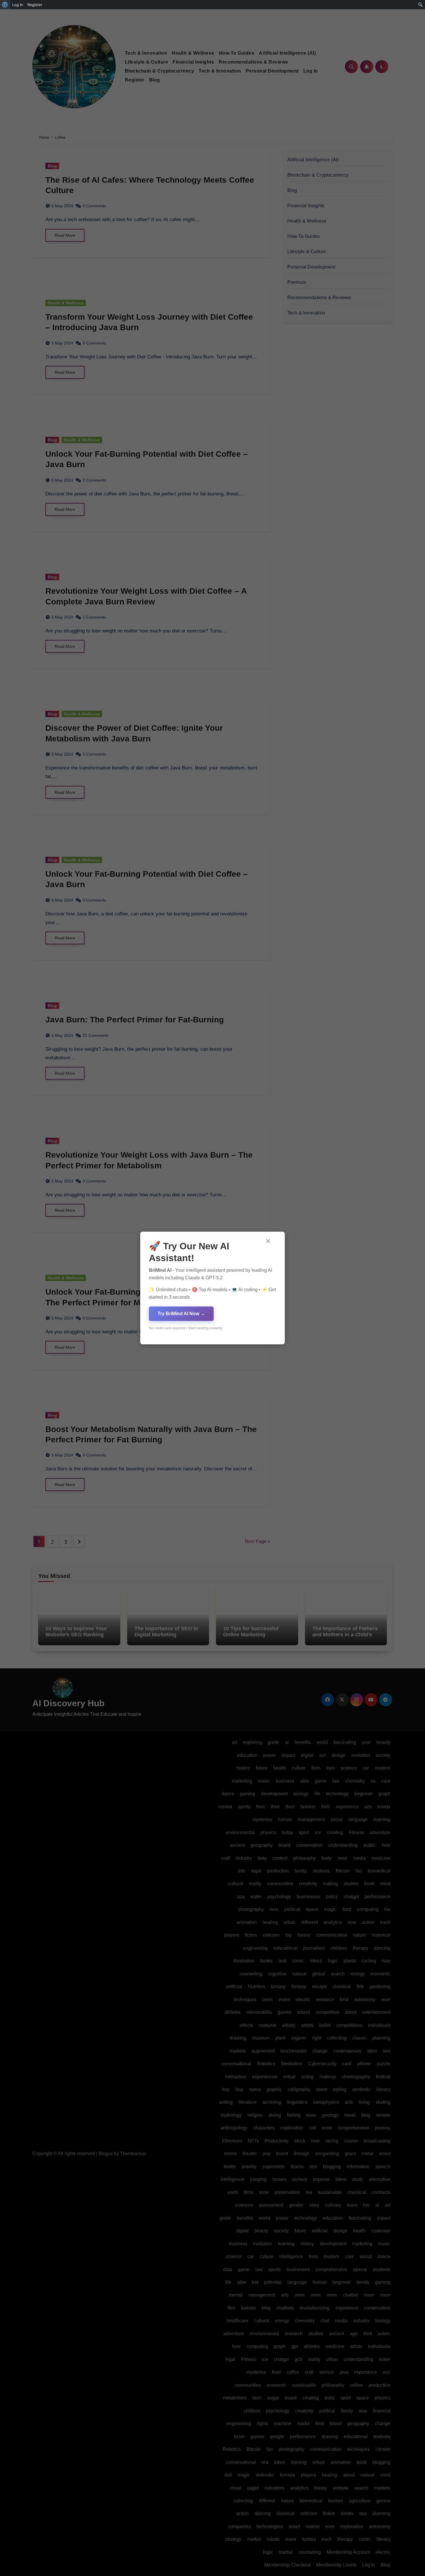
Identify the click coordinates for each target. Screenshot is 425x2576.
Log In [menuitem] (18, 5)
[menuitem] (5, 5)
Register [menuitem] (35, 5)
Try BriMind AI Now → (181, 1314)
